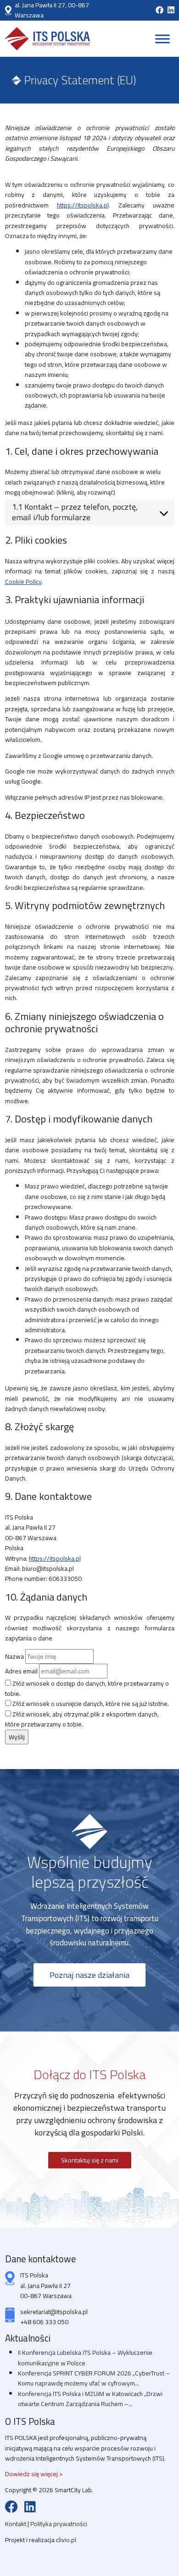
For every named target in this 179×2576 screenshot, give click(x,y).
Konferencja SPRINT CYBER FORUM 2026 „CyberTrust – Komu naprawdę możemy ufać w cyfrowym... (94, 2378)
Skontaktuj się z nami (90, 2160)
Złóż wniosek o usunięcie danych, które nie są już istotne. (90, 1704)
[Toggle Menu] (162, 39)
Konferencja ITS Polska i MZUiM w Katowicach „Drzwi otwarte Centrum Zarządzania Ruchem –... (90, 2399)
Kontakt (16, 2524)
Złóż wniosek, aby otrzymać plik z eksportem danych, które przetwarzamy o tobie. (82, 1719)
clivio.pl (66, 2540)
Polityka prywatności (59, 2524)
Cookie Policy (23, 582)
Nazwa (14, 1656)
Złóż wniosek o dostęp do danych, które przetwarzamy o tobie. (87, 1689)
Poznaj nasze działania (89, 1975)
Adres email (21, 1671)
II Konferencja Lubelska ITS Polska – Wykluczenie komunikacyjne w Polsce (85, 2358)
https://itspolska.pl (83, 205)
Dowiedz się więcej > (34, 2474)
